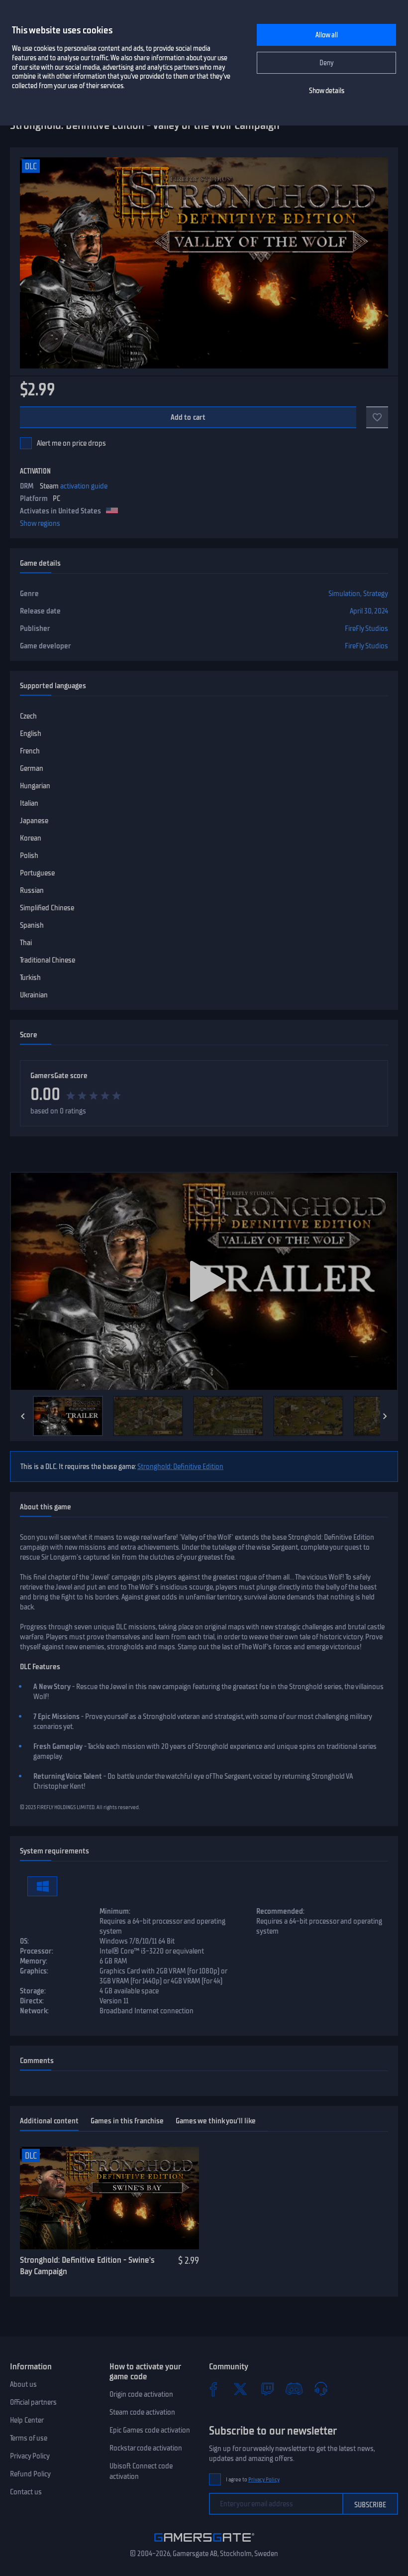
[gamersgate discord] (294, 2389)
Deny (327, 63)
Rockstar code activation (146, 2448)
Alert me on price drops (71, 443)
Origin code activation (141, 2394)
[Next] (385, 1416)
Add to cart (188, 417)
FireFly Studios (366, 628)
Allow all (327, 35)
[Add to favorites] (377, 417)
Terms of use (29, 2438)
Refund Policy (30, 2474)
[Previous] (23, 1416)
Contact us (26, 2492)
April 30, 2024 (369, 611)
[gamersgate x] (240, 2389)
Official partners (33, 2402)
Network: (34, 2011)
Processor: (37, 1951)
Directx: (32, 2001)
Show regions (40, 523)
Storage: (33, 1991)
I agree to (253, 2480)
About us (23, 2384)
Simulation (344, 594)
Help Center (27, 2420)
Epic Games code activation (150, 2430)
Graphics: (34, 1971)
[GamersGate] (204, 2544)
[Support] (321, 2389)
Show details (327, 91)
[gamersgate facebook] (213, 2389)
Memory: (34, 1961)
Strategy (376, 594)
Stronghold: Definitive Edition (180, 1467)
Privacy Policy (30, 2456)
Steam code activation (142, 2412)
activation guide (84, 486)
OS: (24, 1941)
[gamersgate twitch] (267, 2389)
